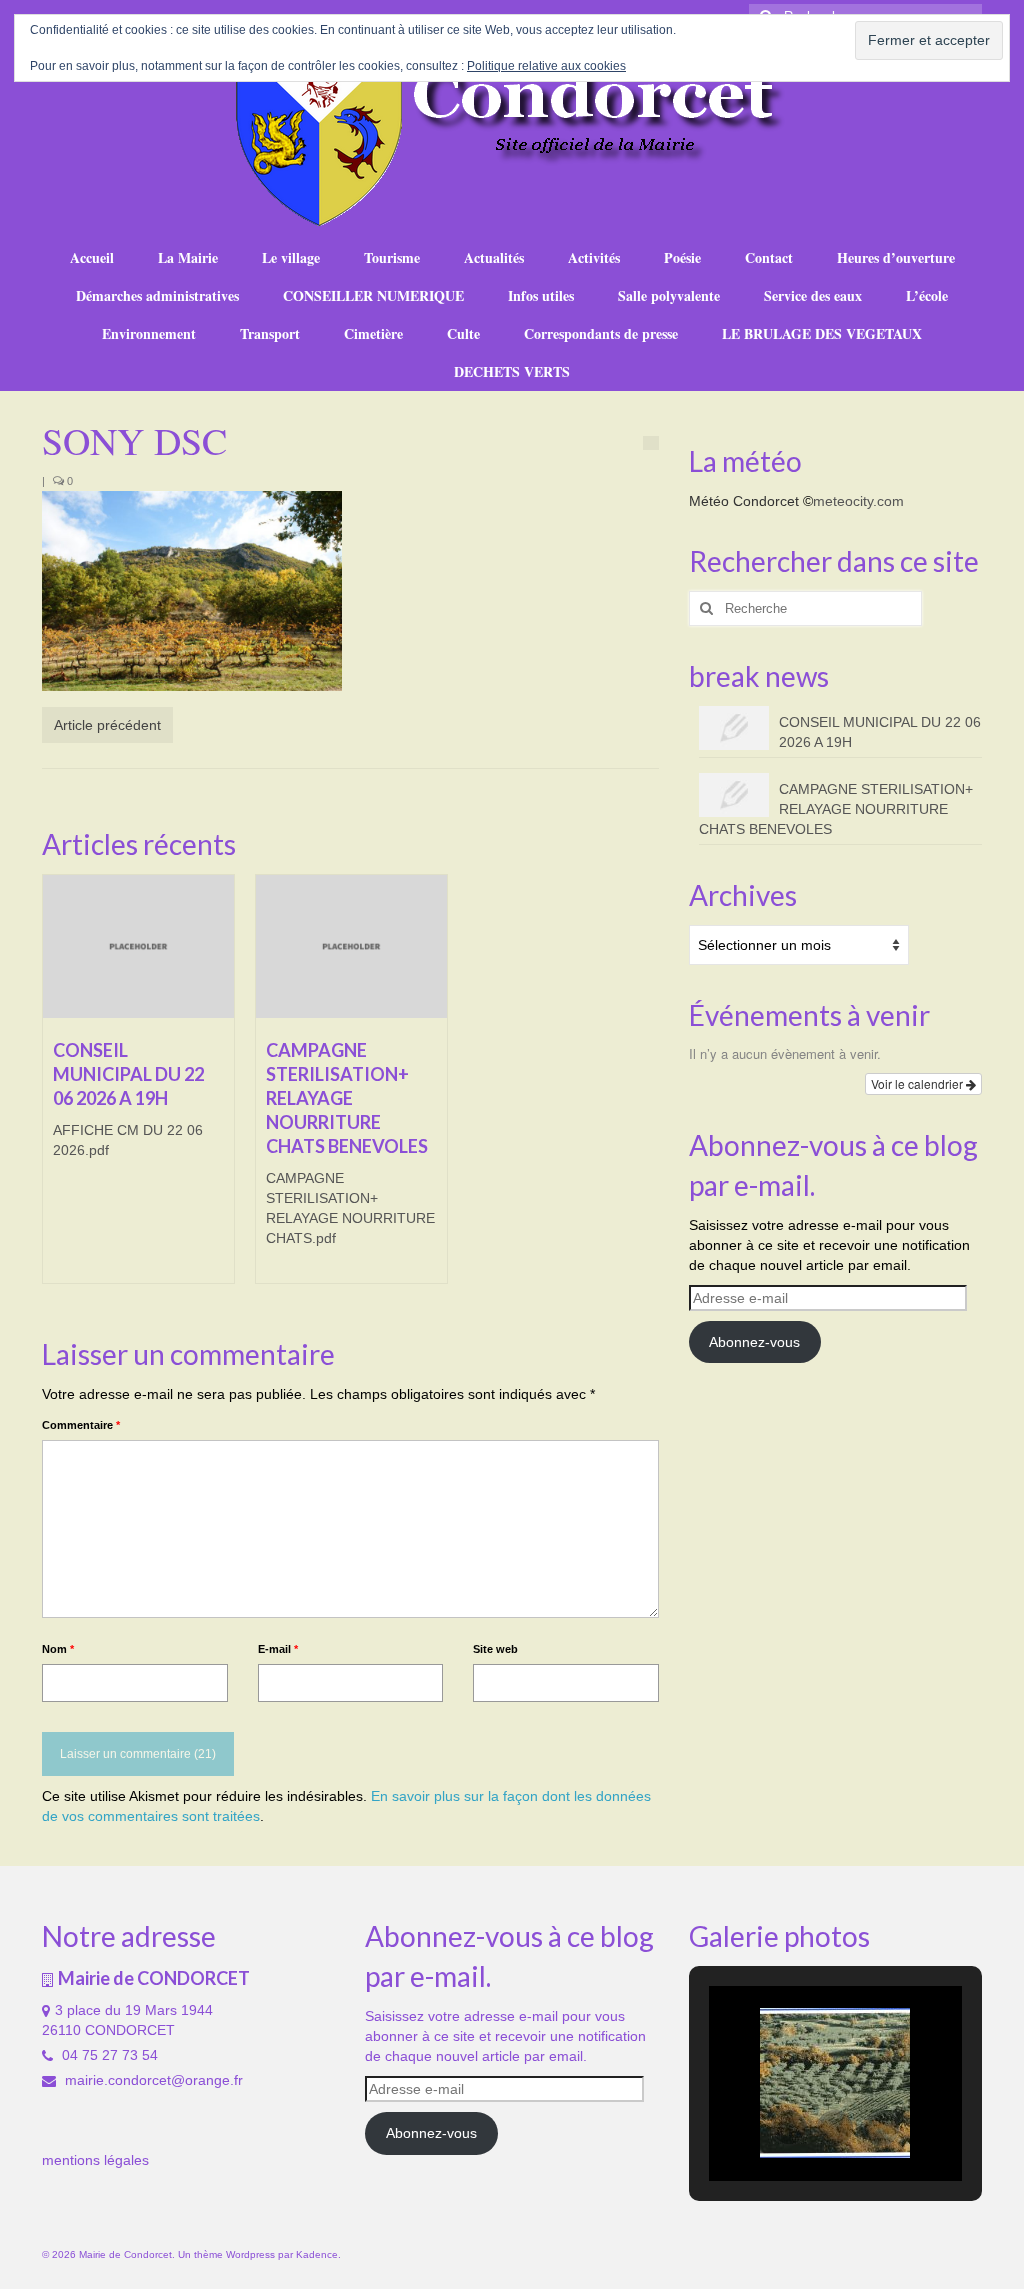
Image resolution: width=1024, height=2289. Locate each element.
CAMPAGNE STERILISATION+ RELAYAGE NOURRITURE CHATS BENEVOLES (836, 809)
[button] (789, 2128)
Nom (58, 1649)
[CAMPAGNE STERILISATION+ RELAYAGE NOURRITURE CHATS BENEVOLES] (351, 946)
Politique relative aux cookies (546, 66)
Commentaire (81, 1425)
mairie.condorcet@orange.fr (152, 2080)
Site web (495, 1649)
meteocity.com (858, 501)
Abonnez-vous (754, 1342)
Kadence (317, 2254)
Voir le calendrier (918, 1083)
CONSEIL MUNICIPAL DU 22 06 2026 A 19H (880, 732)
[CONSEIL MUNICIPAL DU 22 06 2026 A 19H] (138, 946)
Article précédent (107, 725)
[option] (138, 1089)
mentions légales (95, 2160)
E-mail (278, 1649)
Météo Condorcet (744, 501)
